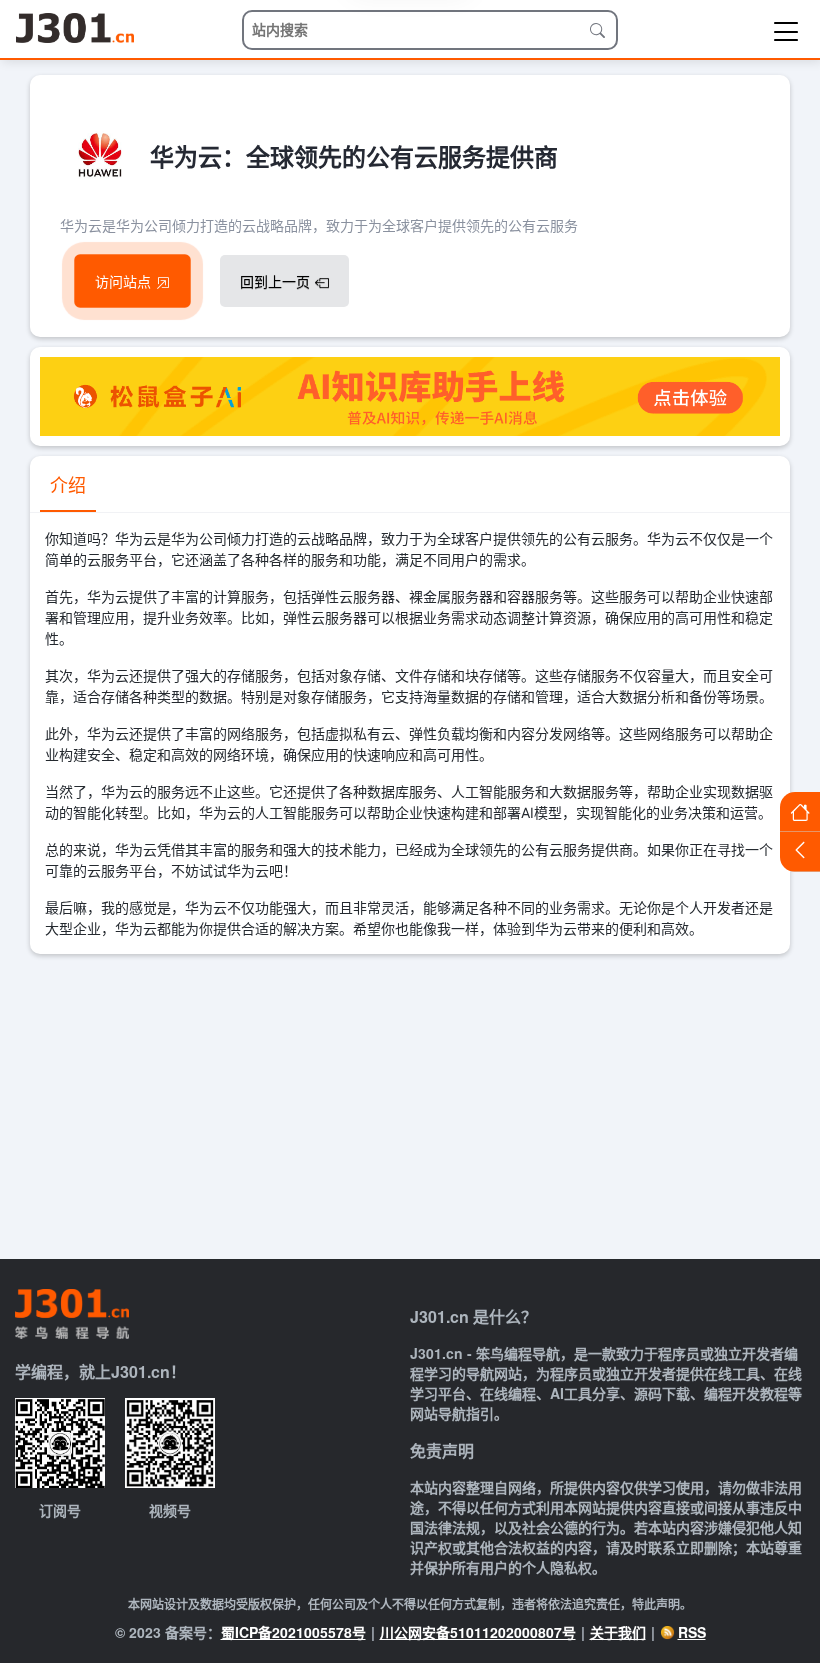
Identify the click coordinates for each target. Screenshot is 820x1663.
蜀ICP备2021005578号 (293, 1632)
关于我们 (618, 1632)
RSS (692, 1632)
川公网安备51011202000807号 (478, 1632)
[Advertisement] (410, 1104)
